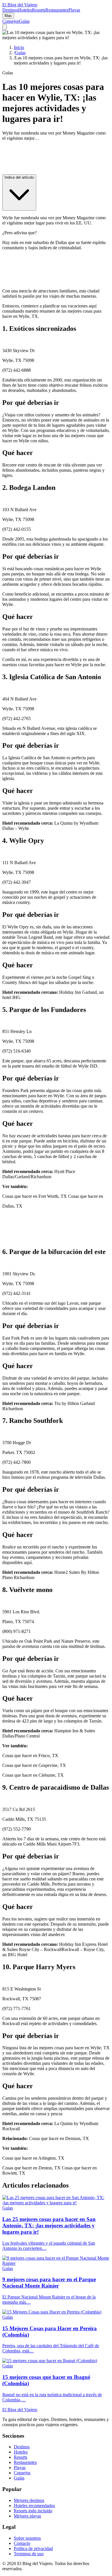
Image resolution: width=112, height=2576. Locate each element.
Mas (8, 16)
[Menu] (5, 27)
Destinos (10, 10)
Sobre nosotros (27, 2538)
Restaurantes (57, 10)
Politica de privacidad (33, 2548)
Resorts (39, 10)
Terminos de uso (29, 2554)
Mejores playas (27, 2516)
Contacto (22, 2543)
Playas (74, 10)
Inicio (19, 47)
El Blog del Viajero (20, 2410)
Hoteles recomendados (34, 2506)
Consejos (11, 21)
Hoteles (25, 10)
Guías (24, 21)
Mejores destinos (29, 2500)
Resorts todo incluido (33, 2511)
